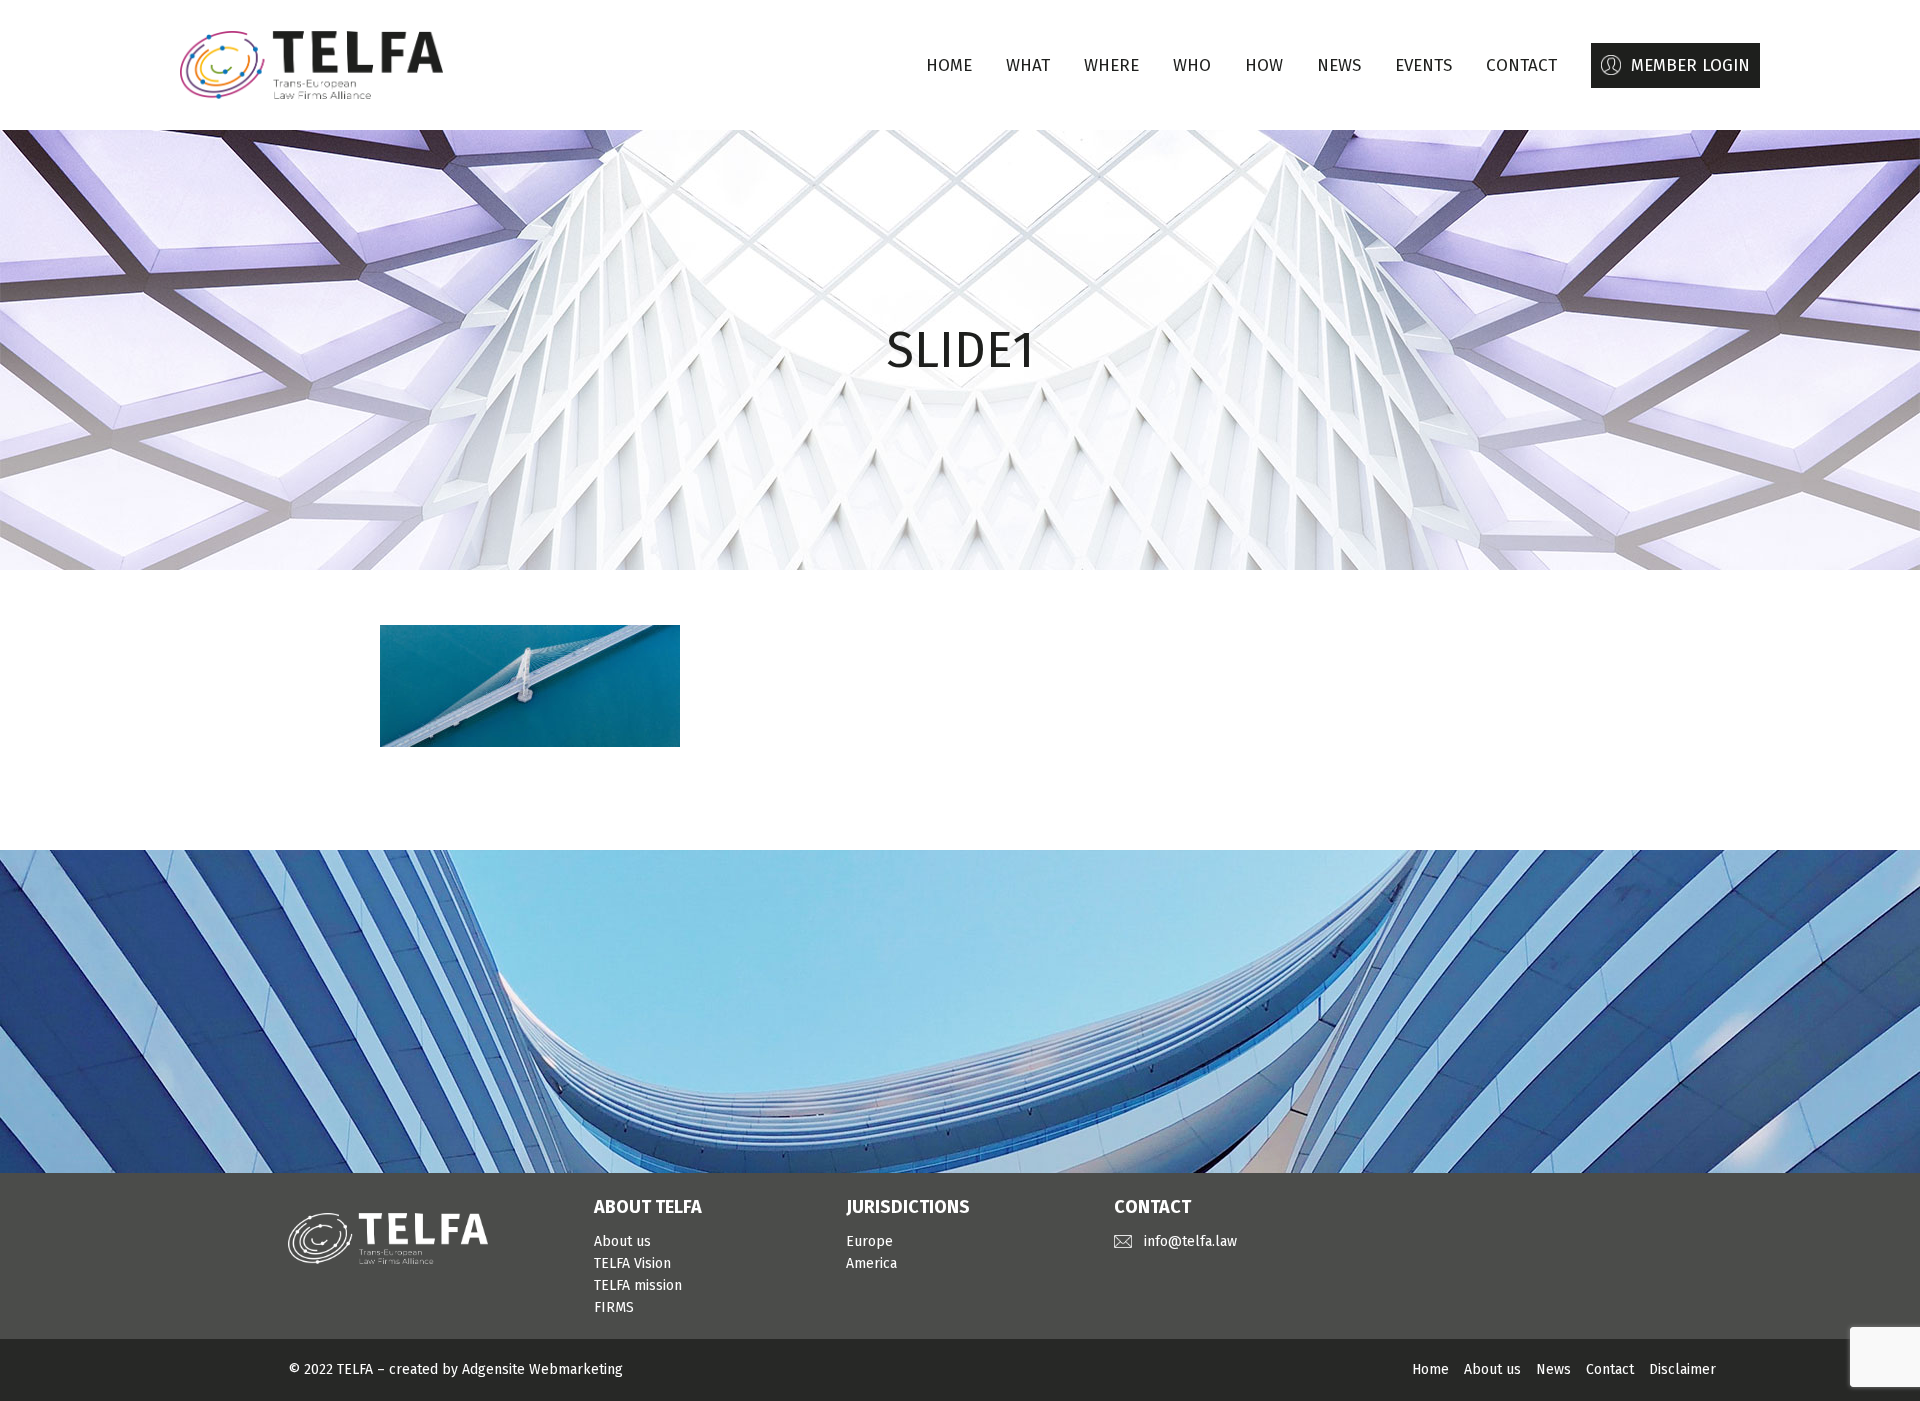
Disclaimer (1682, 1369)
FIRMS (614, 1307)
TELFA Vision (632, 1263)
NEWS (1339, 65)
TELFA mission (638, 1285)
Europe (869, 1241)
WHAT (1028, 65)
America (871, 1263)
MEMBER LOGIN (1690, 65)
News (1553, 1369)
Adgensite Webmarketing (542, 1369)
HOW (1264, 65)
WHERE (1111, 65)
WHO (1192, 65)
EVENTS (1423, 65)
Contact (1610, 1369)
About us (622, 1241)
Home (949, 65)
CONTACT (1521, 65)
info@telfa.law (1190, 1241)
